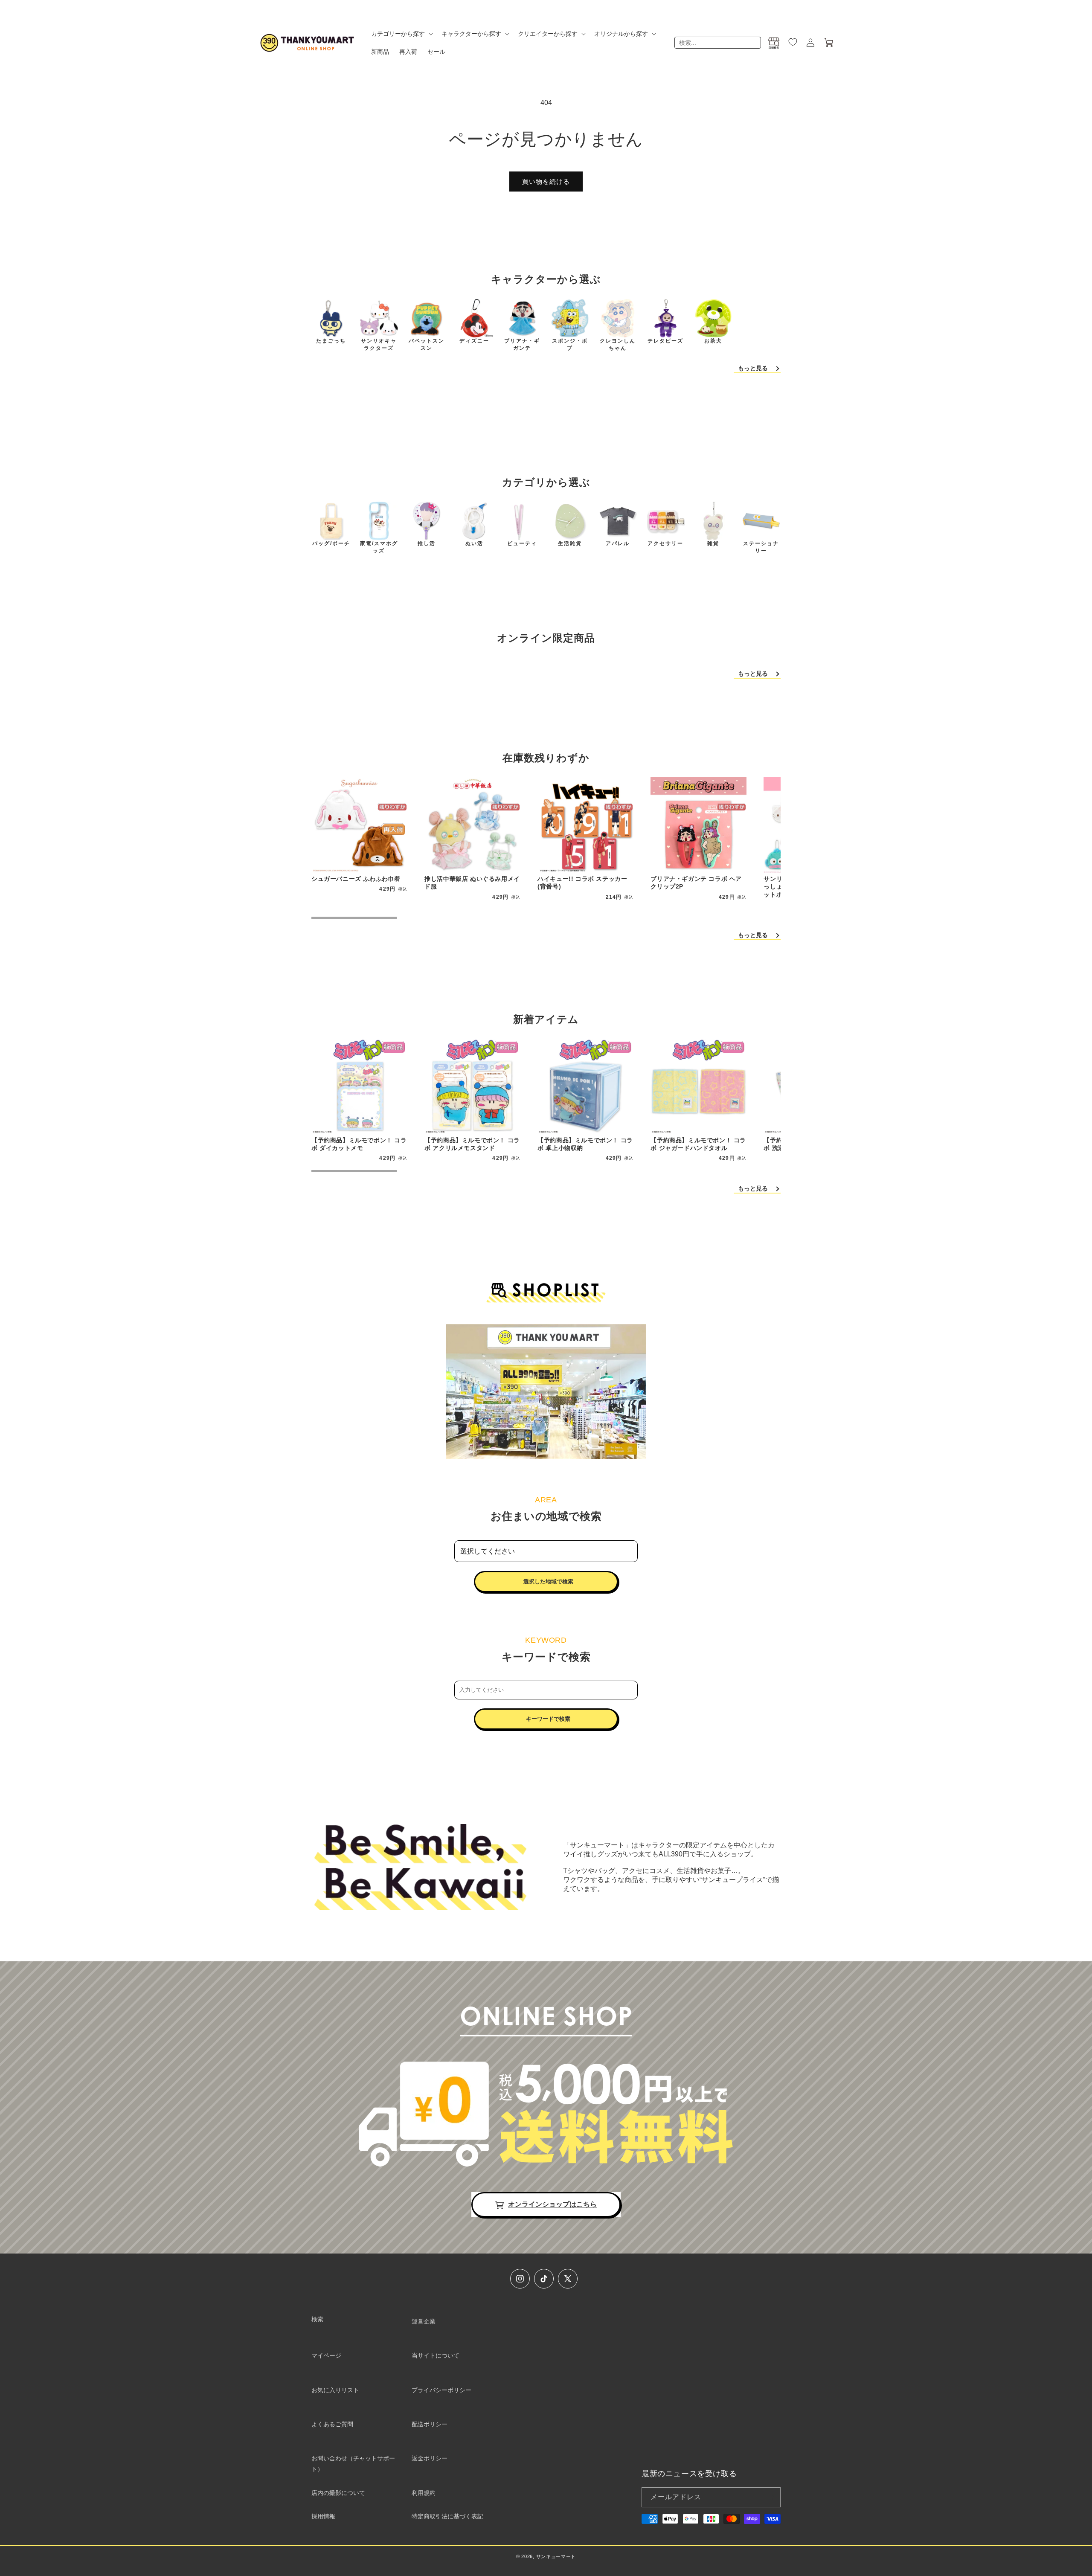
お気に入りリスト (335, 2390)
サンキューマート (556, 2556)
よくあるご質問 (332, 2424)
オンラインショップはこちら (552, 2204)
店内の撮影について (338, 2493)
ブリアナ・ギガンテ (522, 344)
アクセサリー (665, 543)
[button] (401, 34)
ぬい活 (474, 543)
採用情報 (323, 2516)
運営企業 (424, 2321)
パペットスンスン (427, 344)
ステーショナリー (761, 547)
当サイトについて (436, 2355)
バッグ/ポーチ (331, 543)
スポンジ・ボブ (570, 344)
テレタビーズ (665, 341)
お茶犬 (713, 341)
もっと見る (753, 368)
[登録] (771, 2497)
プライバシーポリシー (441, 2390)
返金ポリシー (430, 2458)
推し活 (427, 543)
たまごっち (331, 341)
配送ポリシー (430, 2424)
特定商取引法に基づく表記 (447, 2516)
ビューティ (522, 543)
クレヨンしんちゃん (618, 344)
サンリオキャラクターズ (379, 344)
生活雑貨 (570, 543)
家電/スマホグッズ (379, 547)
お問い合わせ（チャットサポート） (353, 2464)
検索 (317, 2319)
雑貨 (713, 543)
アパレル (618, 543)
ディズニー (474, 341)
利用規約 (424, 2493)
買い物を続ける (546, 182)
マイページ (326, 2355)
